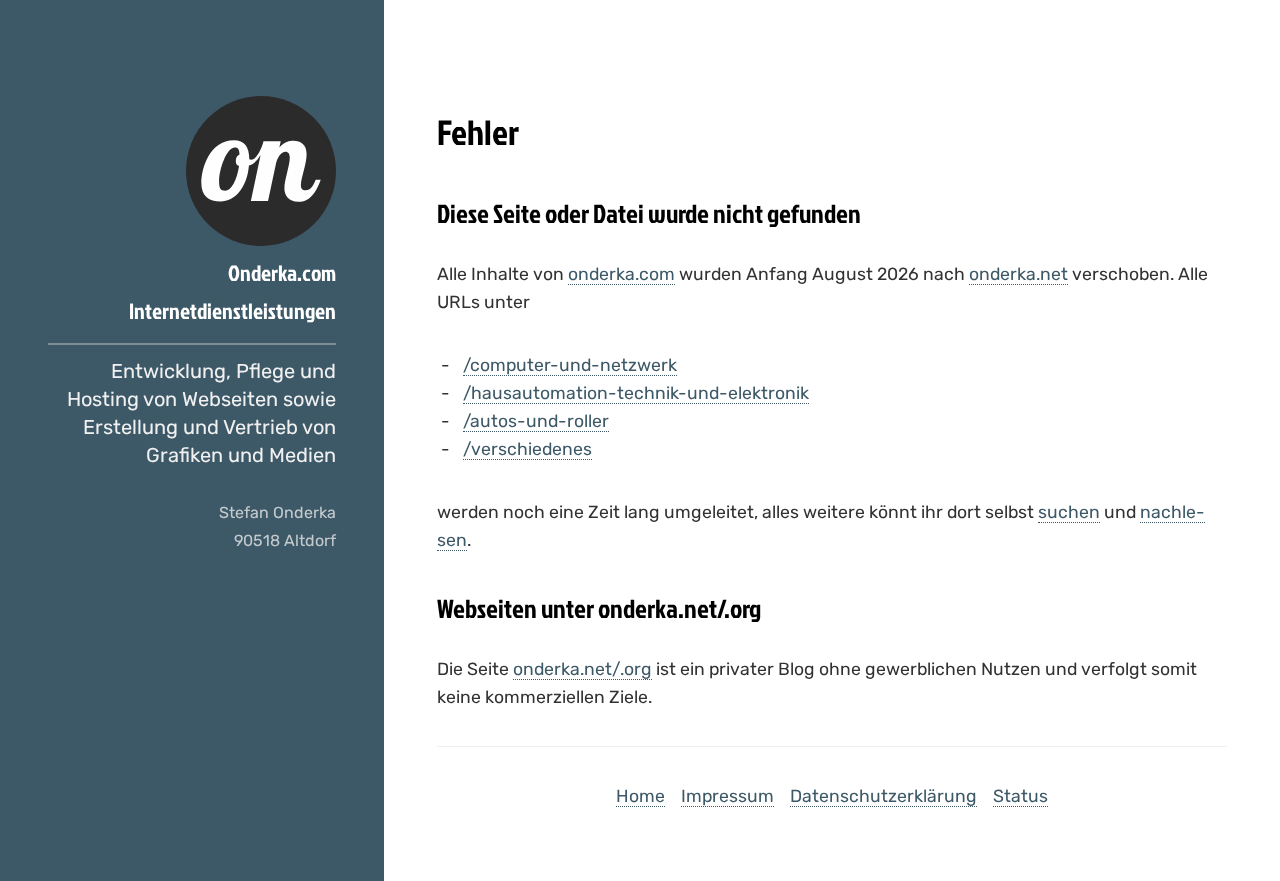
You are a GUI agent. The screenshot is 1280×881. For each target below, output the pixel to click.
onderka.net (1018, 274)
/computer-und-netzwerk (570, 365)
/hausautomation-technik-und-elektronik (636, 393)
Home (640, 796)
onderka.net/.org (582, 669)
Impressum (727, 796)
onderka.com (621, 274)
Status (1020, 796)
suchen (1069, 512)
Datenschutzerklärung (883, 796)
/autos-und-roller (536, 421)
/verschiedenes (527, 449)
